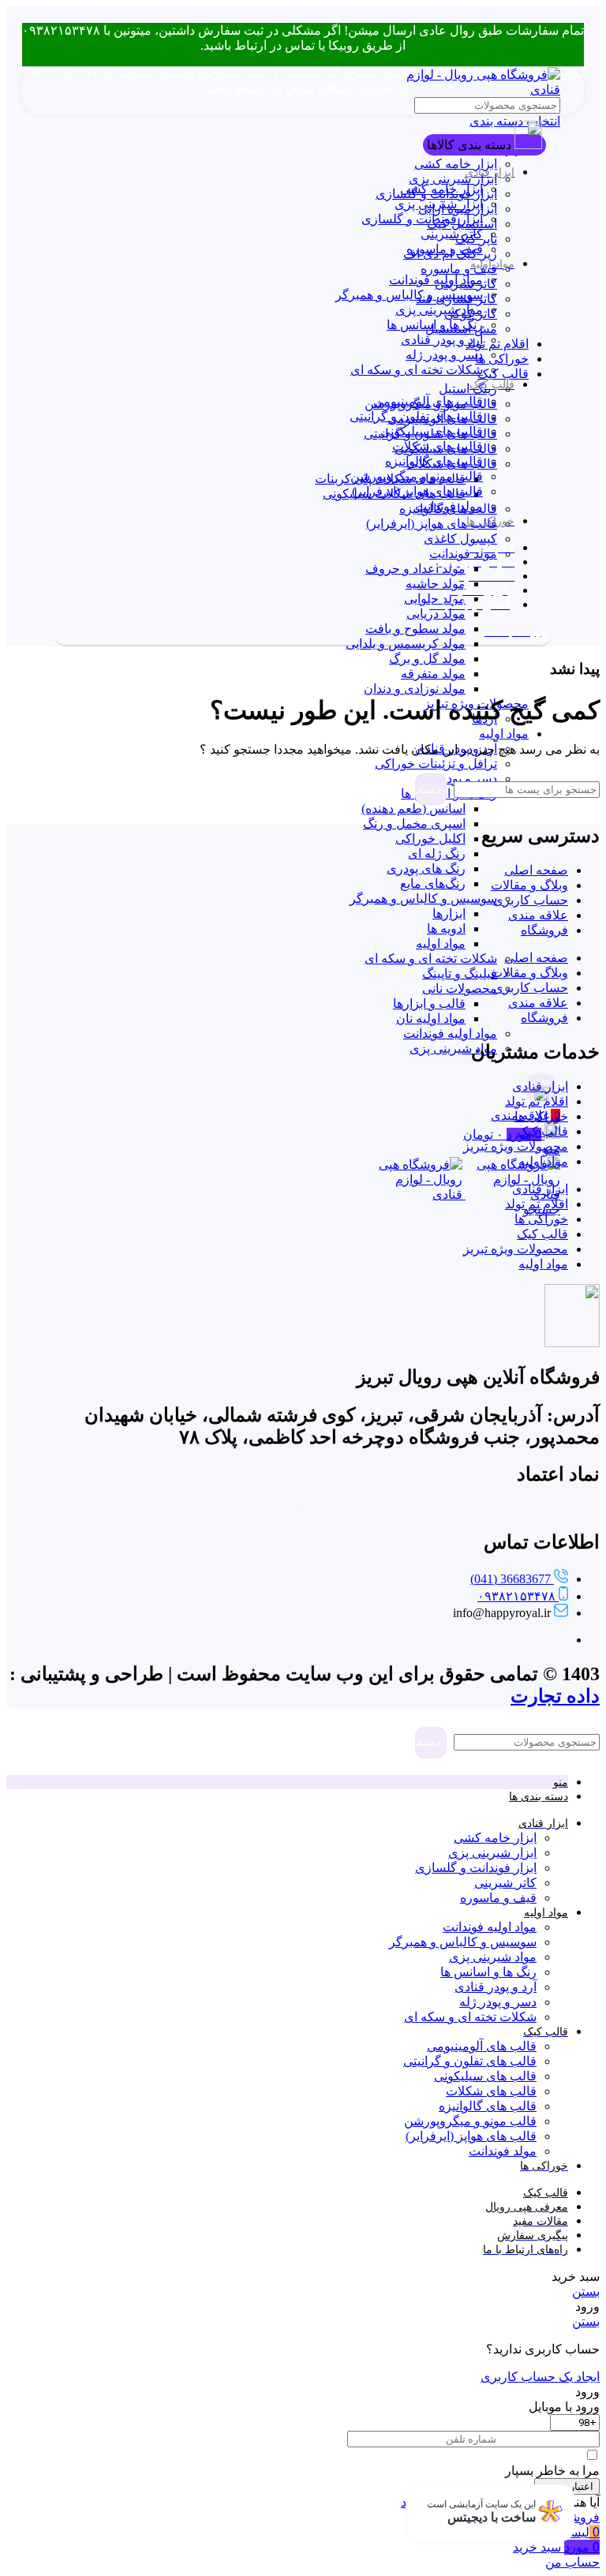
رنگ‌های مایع (433, 884)
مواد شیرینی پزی (453, 1048)
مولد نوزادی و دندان (415, 689)
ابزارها (449, 914)
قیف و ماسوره (459, 269)
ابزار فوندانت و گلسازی (422, 219)
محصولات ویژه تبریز (516, 1146)
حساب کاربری (531, 900)
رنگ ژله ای (437, 854)
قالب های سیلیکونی (432, 431)
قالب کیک (503, 374)
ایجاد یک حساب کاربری (540, 2377)
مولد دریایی (436, 614)
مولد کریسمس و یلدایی (406, 644)
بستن (586, 2291)
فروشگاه (544, 930)
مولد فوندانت (463, 554)
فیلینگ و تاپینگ (460, 973)
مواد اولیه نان (431, 1018)
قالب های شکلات (438, 446)
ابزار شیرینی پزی (453, 179)
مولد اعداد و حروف (415, 569)
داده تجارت (555, 1696)
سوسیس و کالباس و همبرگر (423, 899)
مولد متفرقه (433, 674)
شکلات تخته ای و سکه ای (431, 959)
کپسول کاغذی (460, 539)
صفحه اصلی (536, 870)
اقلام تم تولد (497, 344)
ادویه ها (446, 929)
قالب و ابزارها (429, 1003)
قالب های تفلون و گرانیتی (416, 416)
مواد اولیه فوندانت (450, 1033)
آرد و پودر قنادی (442, 340)
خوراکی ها (502, 359)
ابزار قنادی (540, 1086)
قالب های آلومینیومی (428, 401)
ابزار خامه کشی (456, 164)
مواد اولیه (504, 734)
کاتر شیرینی (452, 234)
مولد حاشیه (436, 584)
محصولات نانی (460, 988)
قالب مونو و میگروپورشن (417, 476)
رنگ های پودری (426, 869)
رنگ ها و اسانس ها (435, 325)
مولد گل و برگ (427, 659)
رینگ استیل (468, 389)
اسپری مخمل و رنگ (414, 824)
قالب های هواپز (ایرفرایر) (432, 524)
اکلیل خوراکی (430, 839)
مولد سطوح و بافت (415, 629)
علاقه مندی (538, 915)
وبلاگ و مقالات (529, 885)
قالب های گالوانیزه (434, 461)
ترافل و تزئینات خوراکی (436, 764)
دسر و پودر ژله (444, 355)
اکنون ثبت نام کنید (448, 2502)
